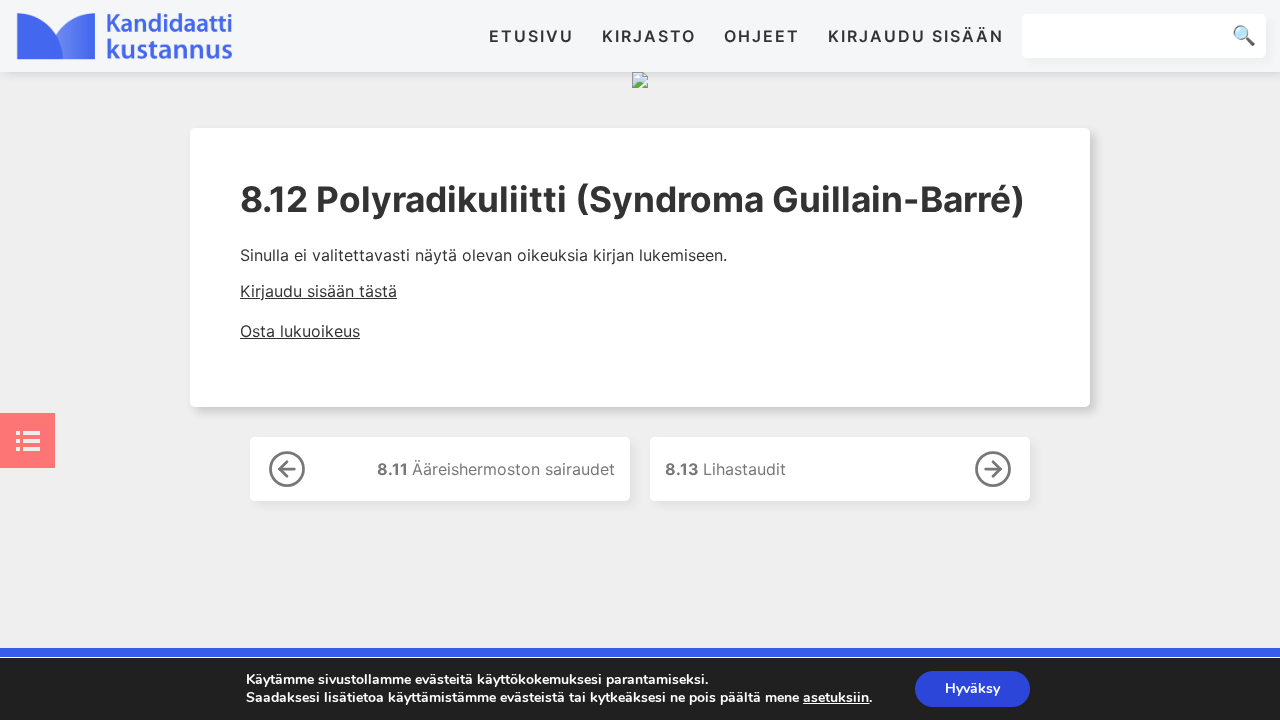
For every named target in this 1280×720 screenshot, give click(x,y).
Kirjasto (649, 36)
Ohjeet (762, 36)
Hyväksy (972, 688)
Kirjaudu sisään (916, 36)
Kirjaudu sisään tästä (318, 291)
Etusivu (531, 36)
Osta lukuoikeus (300, 331)
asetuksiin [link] (836, 697)
